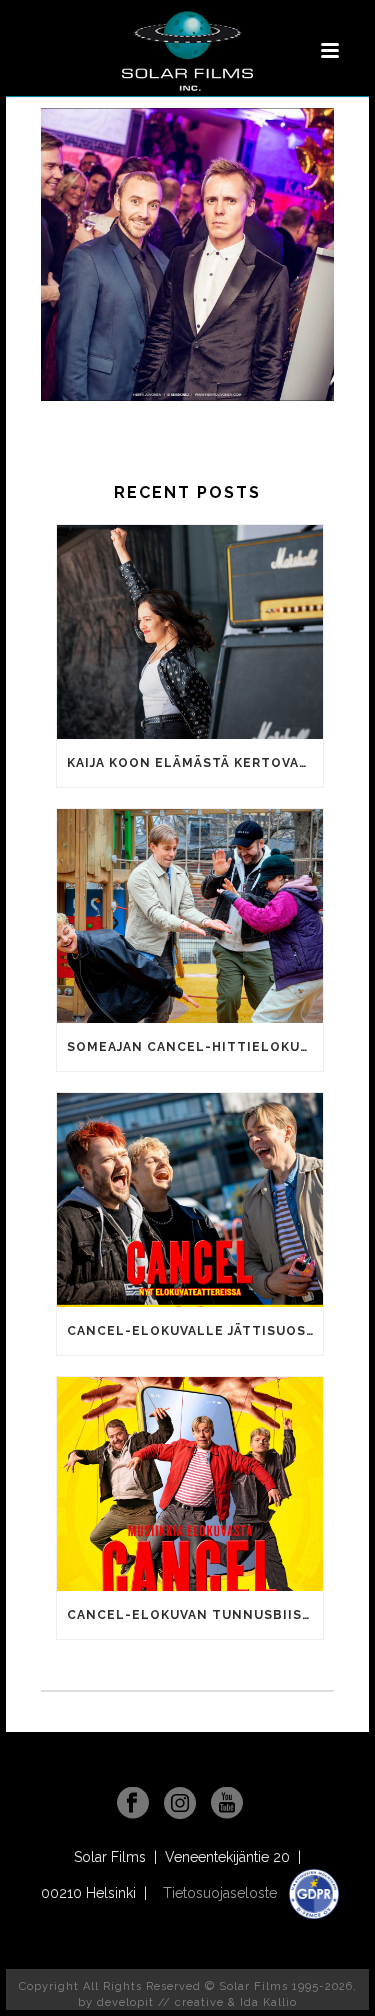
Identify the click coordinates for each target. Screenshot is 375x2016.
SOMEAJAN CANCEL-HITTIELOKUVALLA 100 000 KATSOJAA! (195, 1047)
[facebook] (133, 1804)
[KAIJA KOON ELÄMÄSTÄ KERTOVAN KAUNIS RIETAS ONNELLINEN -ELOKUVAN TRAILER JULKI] (190, 632)
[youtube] (227, 1804)
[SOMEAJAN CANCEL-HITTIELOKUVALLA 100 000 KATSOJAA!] (190, 916)
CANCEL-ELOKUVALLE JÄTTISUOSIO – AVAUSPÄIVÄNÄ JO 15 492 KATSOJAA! (195, 1331)
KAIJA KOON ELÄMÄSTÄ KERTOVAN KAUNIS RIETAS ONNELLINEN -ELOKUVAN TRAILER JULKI (195, 763)
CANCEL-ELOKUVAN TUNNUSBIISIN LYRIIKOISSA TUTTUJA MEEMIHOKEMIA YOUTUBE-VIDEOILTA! (195, 1615)
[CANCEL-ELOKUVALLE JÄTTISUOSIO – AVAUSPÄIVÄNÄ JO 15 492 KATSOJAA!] (190, 1200)
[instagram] (180, 1804)
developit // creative (160, 2002)
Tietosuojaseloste (222, 1893)
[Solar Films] (187, 51)
